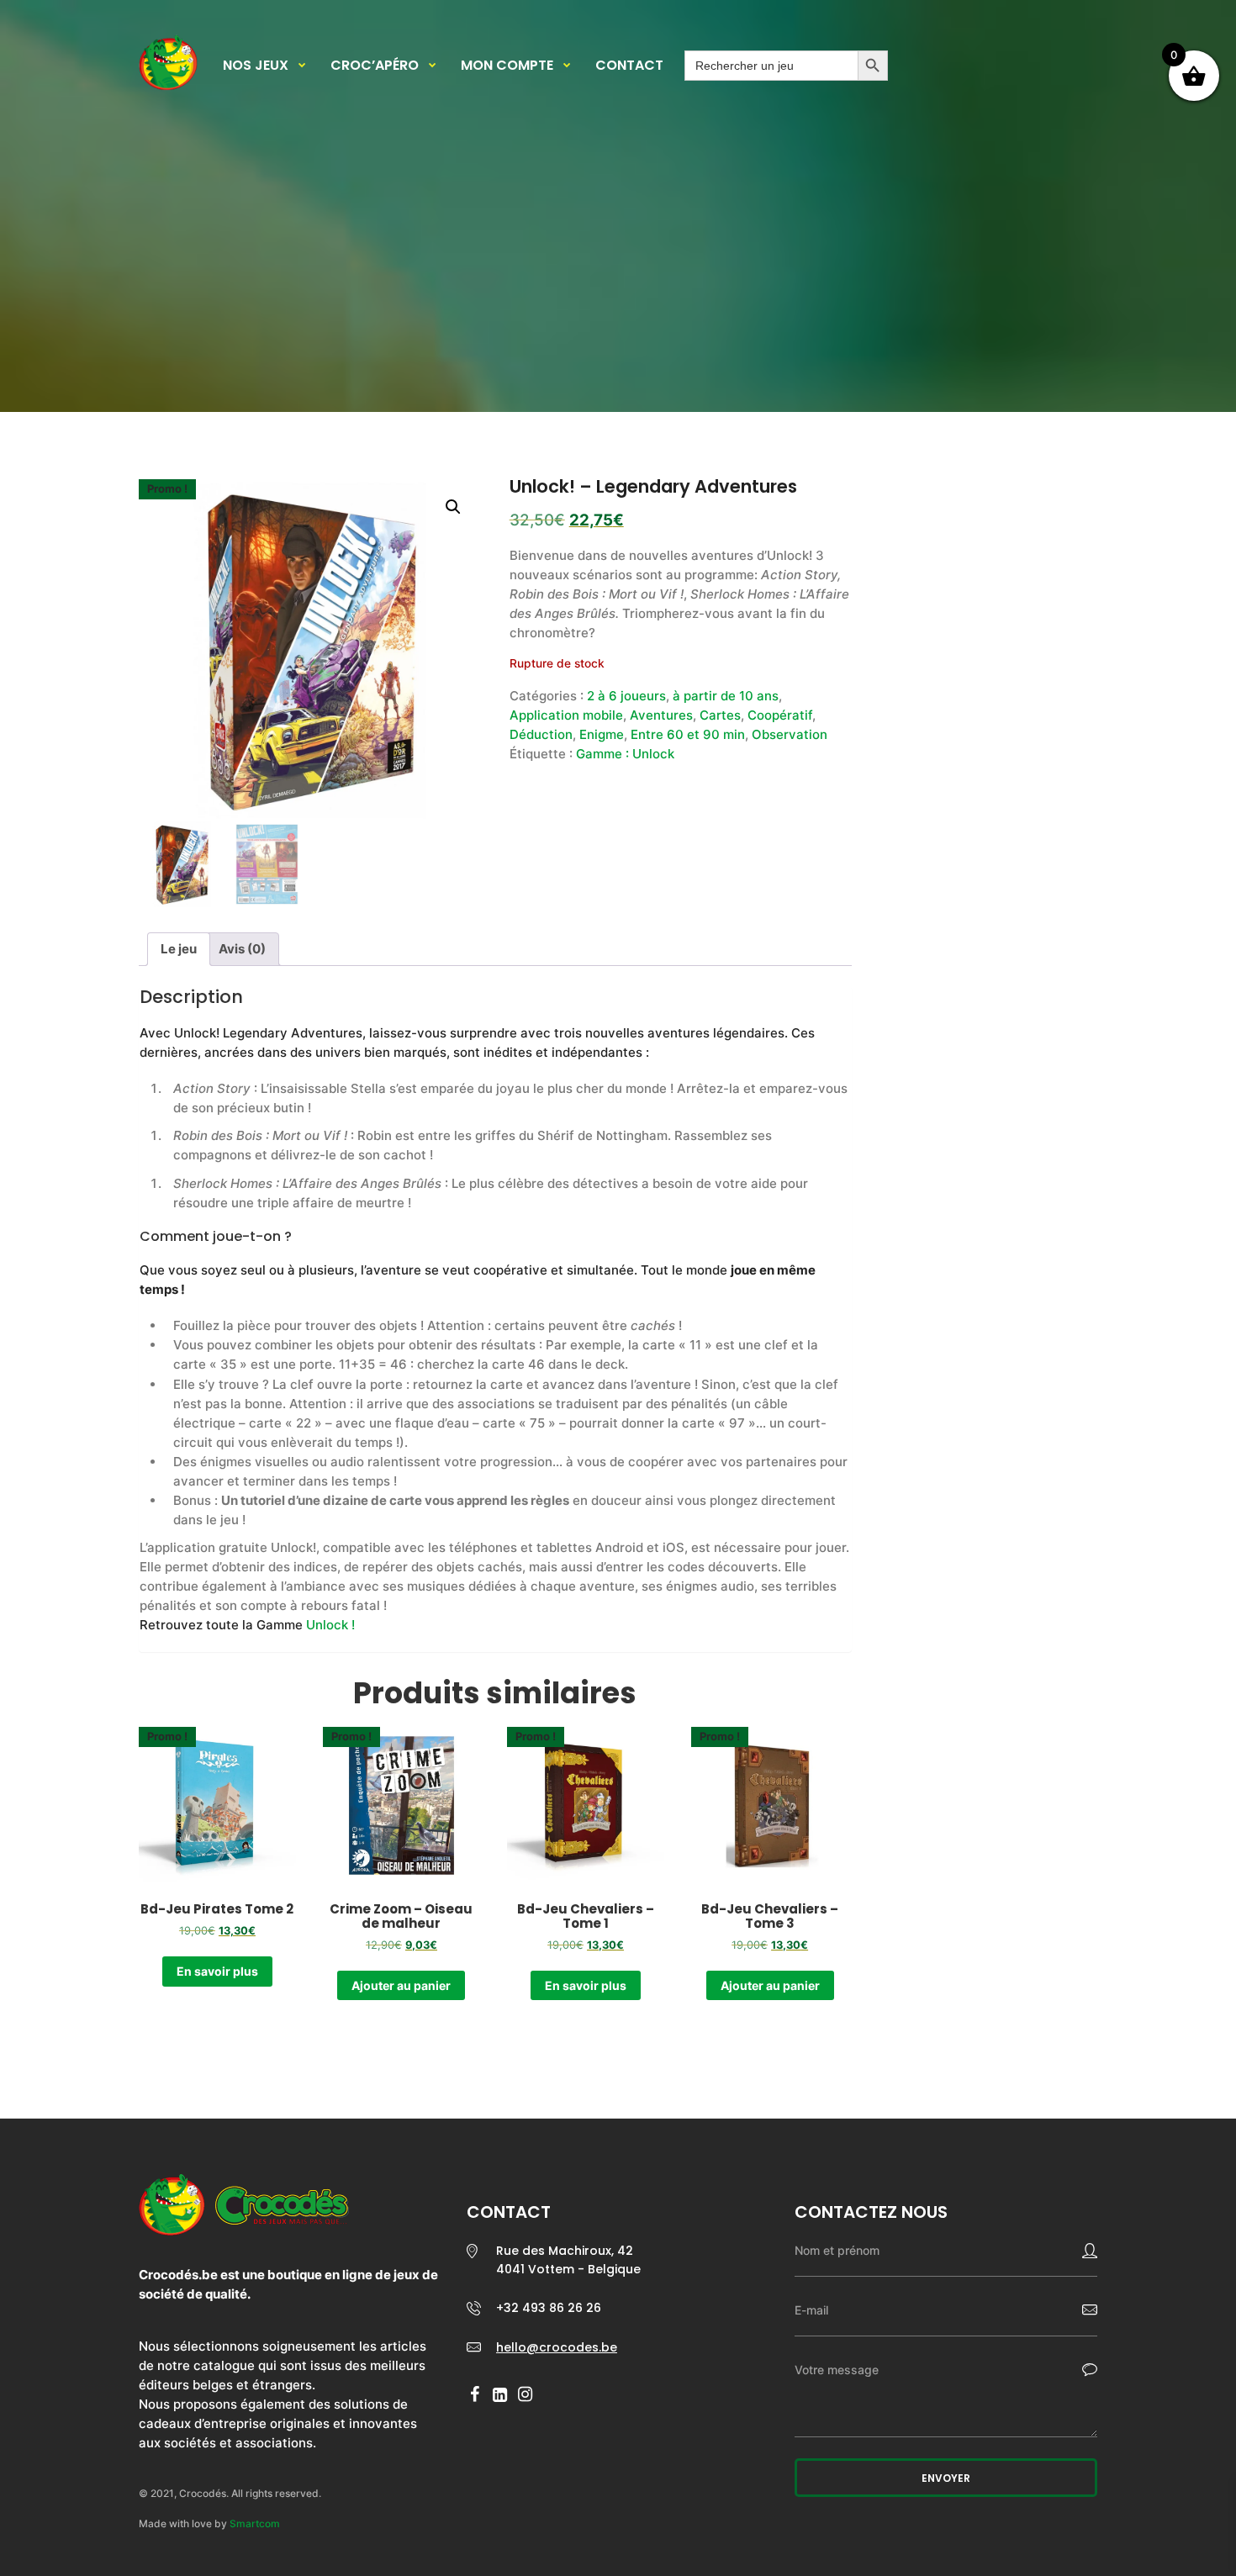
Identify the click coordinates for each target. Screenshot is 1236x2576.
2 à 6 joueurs (626, 696)
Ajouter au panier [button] (401, 1985)
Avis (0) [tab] (242, 949)
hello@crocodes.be (557, 2347)
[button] (453, 507)
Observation (790, 734)
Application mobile (566, 715)
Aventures (661, 715)
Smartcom (255, 2523)
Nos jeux (256, 66)
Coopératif (780, 715)
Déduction (541, 734)
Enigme (602, 734)
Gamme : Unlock (625, 754)
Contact (629, 66)
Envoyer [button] (946, 2478)
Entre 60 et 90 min (688, 734)
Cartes (720, 715)
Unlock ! (330, 1625)
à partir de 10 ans (726, 696)
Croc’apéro (375, 66)
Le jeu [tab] (179, 949)
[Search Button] (873, 66)
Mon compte (507, 66)
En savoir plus (217, 1971)
